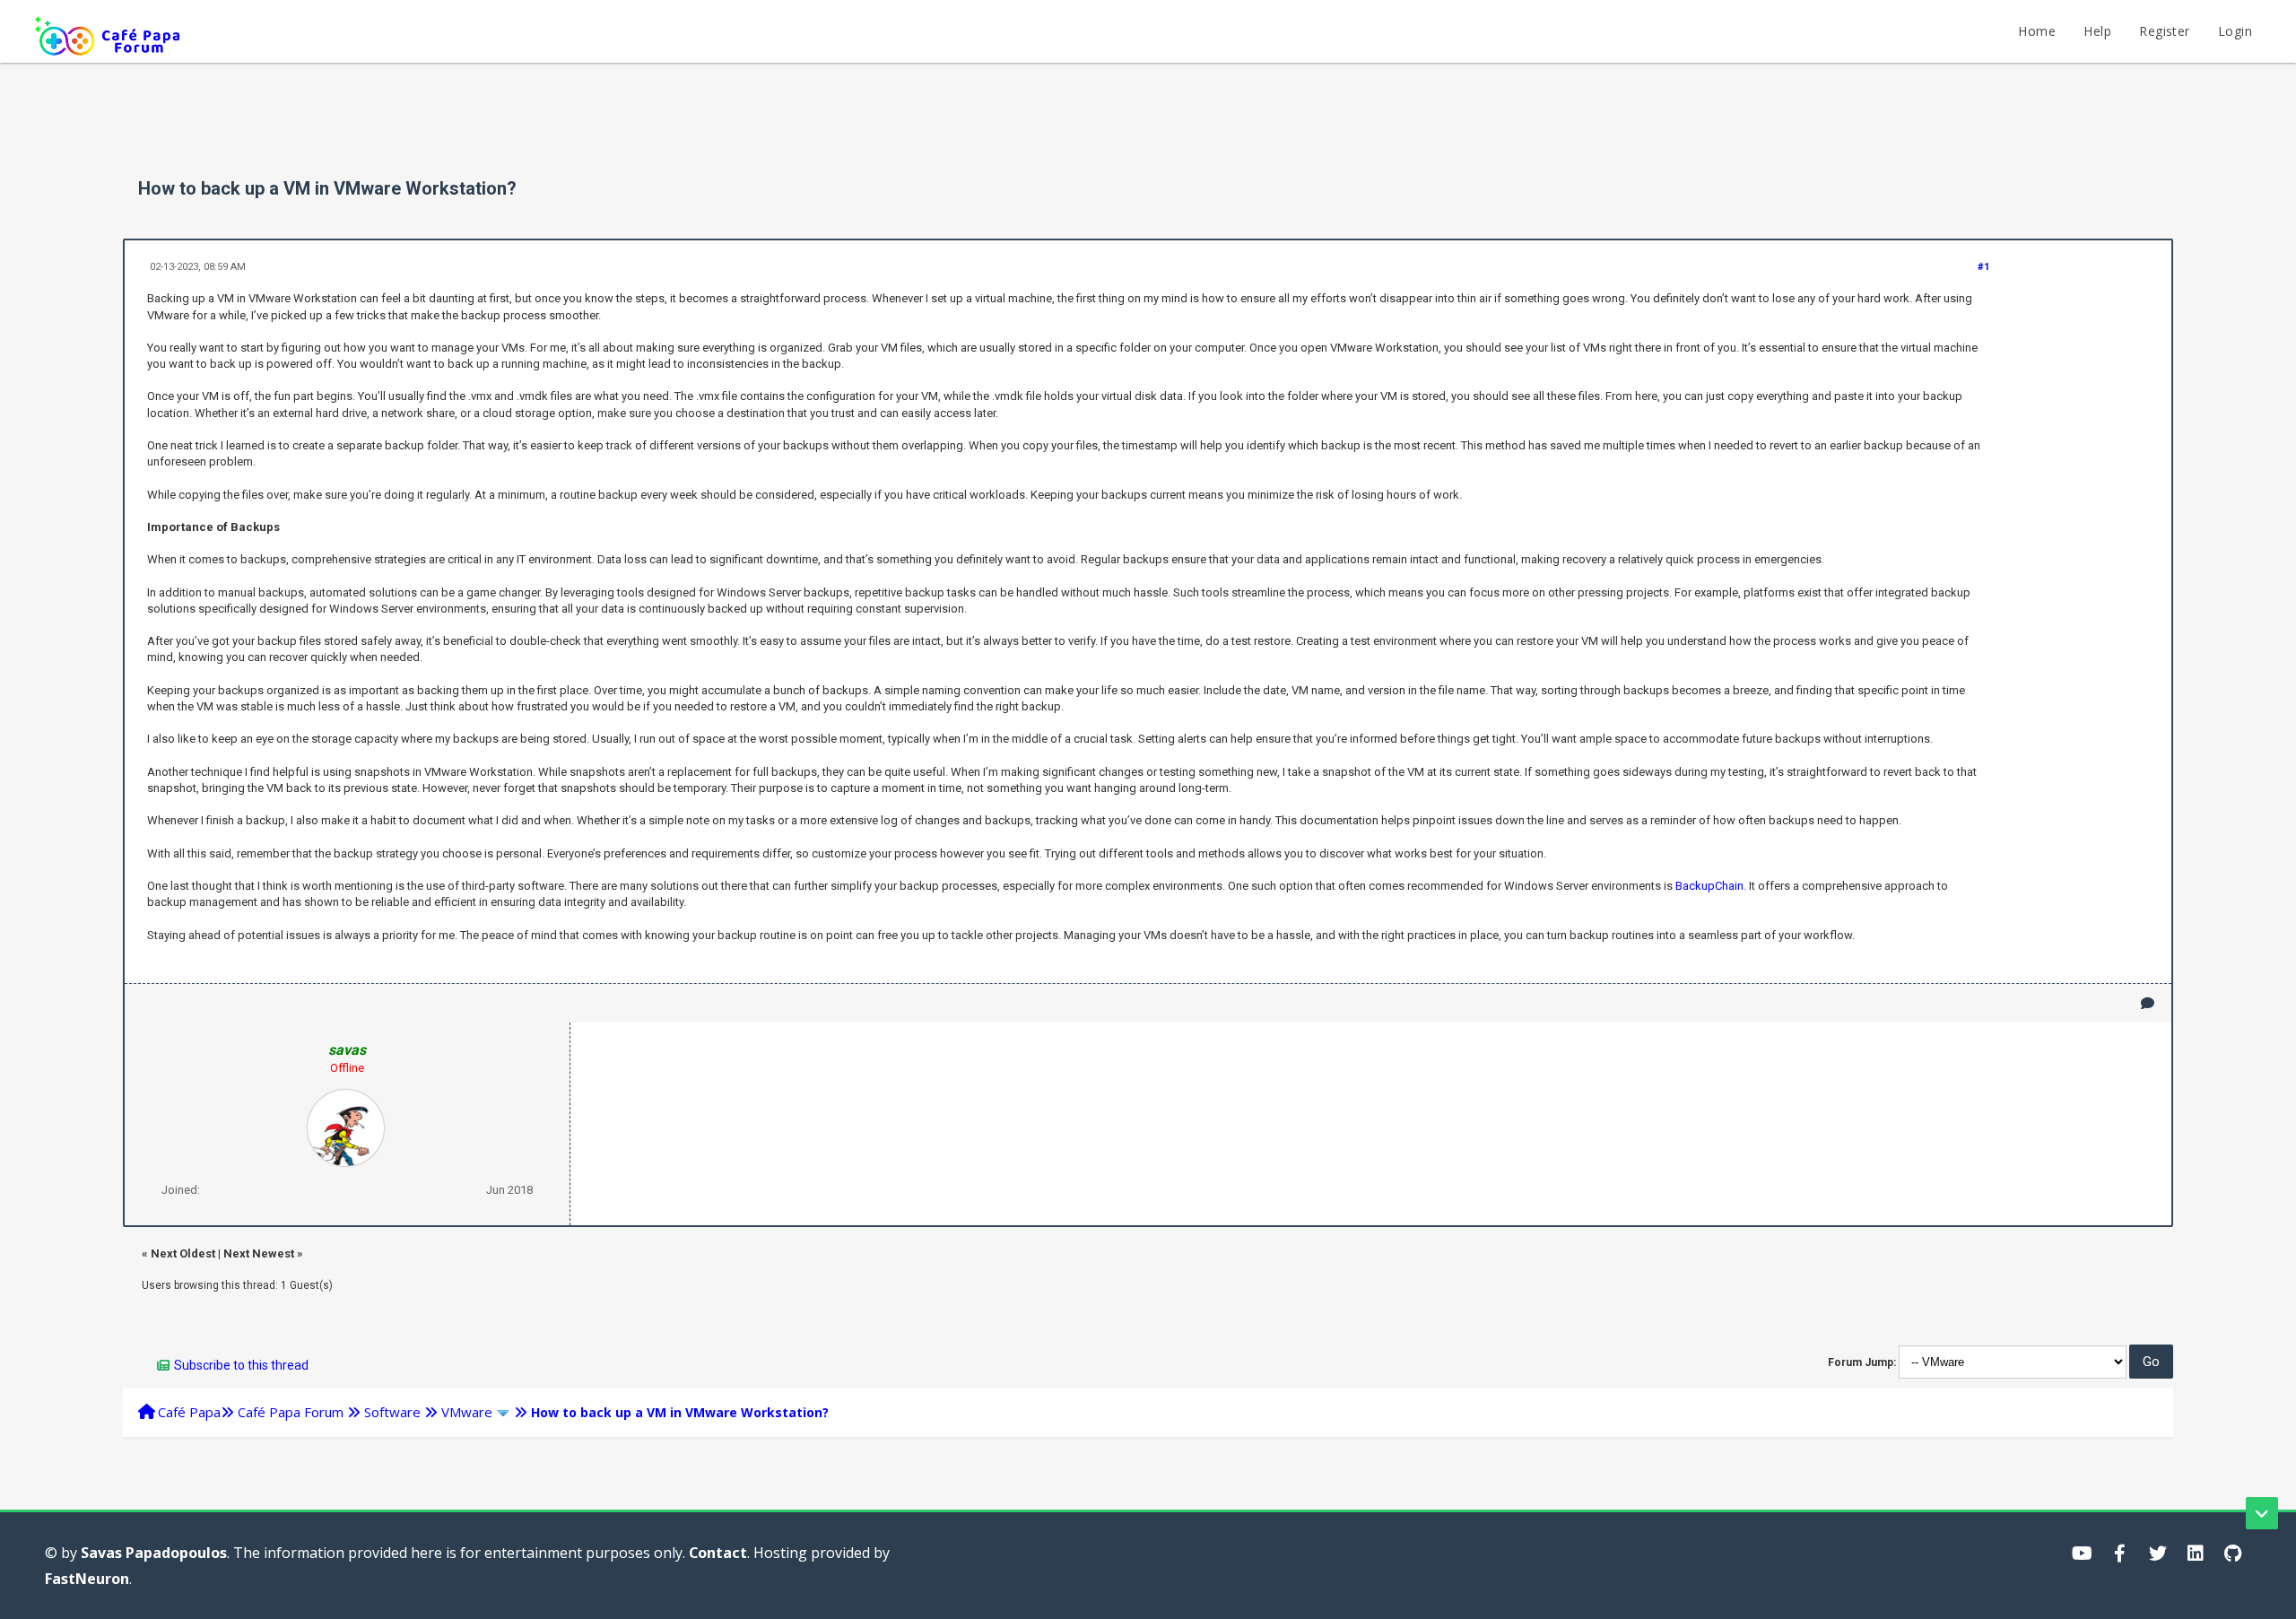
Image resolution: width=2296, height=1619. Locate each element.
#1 (1983, 267)
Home (2037, 31)
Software (392, 1412)
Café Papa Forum (291, 1412)
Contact (718, 1553)
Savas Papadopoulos (154, 1553)
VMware (467, 1412)
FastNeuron (87, 1579)
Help (2097, 31)
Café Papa (189, 1412)
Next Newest (259, 1253)
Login (2235, 31)
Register (2164, 31)
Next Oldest (183, 1253)
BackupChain (1709, 886)
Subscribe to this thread (241, 1365)
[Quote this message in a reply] (2148, 1003)
